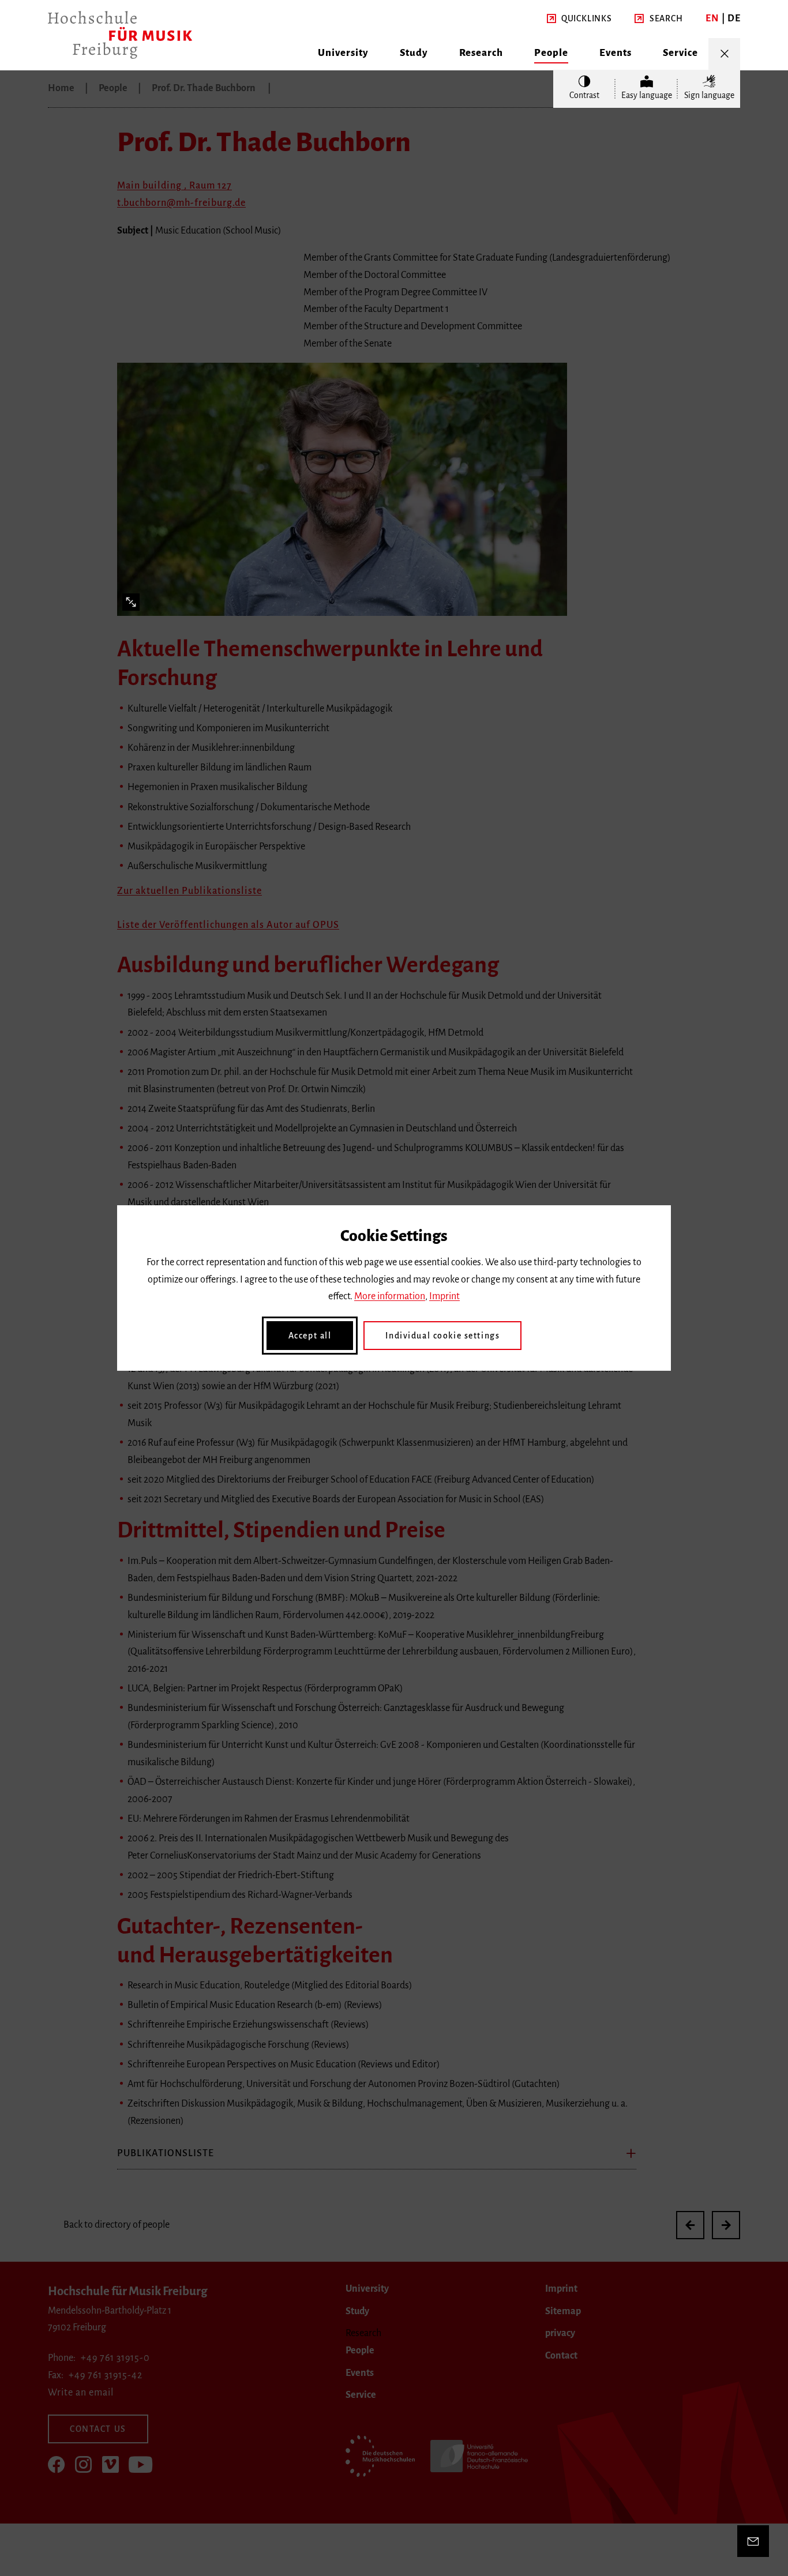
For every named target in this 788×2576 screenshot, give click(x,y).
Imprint (444, 1296)
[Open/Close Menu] (724, 54)
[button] (579, 19)
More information (390, 1296)
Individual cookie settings (442, 1336)
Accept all (310, 1336)
